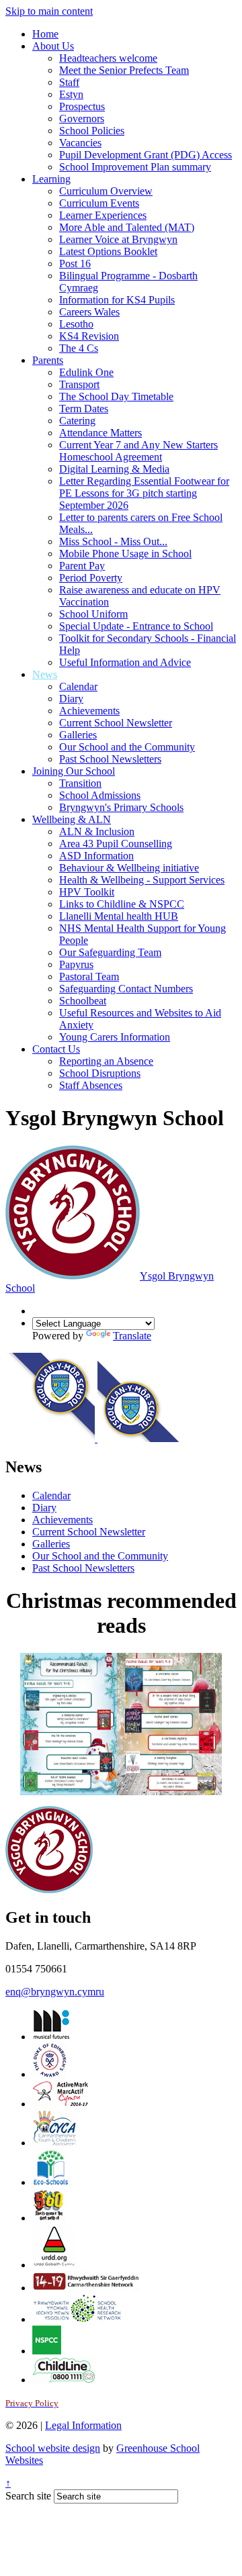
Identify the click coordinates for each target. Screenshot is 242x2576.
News (45, 674)
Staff (69, 82)
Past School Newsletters (110, 759)
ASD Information (96, 856)
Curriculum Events (99, 203)
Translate (132, 1336)
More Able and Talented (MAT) (127, 227)
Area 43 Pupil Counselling (116, 844)
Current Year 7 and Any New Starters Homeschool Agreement (138, 451)
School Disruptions (100, 1073)
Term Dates (84, 409)
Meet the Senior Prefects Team (124, 70)
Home (45, 34)
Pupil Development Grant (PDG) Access (146, 155)
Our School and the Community (127, 747)
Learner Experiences (103, 215)
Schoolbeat (83, 1001)
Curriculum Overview (106, 191)
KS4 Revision (89, 336)
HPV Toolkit (87, 892)
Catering (77, 421)
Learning (51, 179)
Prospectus (82, 106)
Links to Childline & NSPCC (122, 904)
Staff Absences (91, 1085)
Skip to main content (49, 11)
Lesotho (76, 324)
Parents (48, 360)
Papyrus (76, 964)
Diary (71, 699)
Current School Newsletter (116, 723)
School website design (53, 2448)
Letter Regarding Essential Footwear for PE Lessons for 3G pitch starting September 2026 (144, 493)
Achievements (89, 711)
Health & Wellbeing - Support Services (142, 880)
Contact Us (56, 1049)
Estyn (71, 94)
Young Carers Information (115, 1037)
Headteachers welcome (108, 58)
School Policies (92, 131)
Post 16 (75, 264)
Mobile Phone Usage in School (125, 554)
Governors (82, 118)
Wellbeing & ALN (72, 819)
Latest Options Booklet (108, 251)
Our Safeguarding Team (110, 952)
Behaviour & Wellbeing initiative (129, 868)
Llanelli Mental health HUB (119, 916)
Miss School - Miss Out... (113, 541)
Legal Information (83, 2425)
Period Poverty (91, 578)
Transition (80, 783)
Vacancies (80, 143)
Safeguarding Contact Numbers (126, 989)
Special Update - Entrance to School (136, 626)
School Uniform (93, 614)
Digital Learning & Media (114, 469)
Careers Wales (89, 312)
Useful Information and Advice (125, 662)
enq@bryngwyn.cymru (55, 1992)
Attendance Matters (100, 433)
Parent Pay (82, 566)
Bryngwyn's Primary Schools (121, 807)
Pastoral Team (89, 976)
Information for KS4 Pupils (117, 300)
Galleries (78, 735)
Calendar (78, 686)
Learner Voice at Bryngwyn (118, 239)
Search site (28, 2496)
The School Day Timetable (116, 396)
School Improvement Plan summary (135, 167)
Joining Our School (74, 771)
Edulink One (86, 372)
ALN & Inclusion (97, 831)
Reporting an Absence (106, 1061)
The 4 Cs (79, 348)
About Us (53, 46)
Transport (79, 384)
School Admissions (100, 795)
